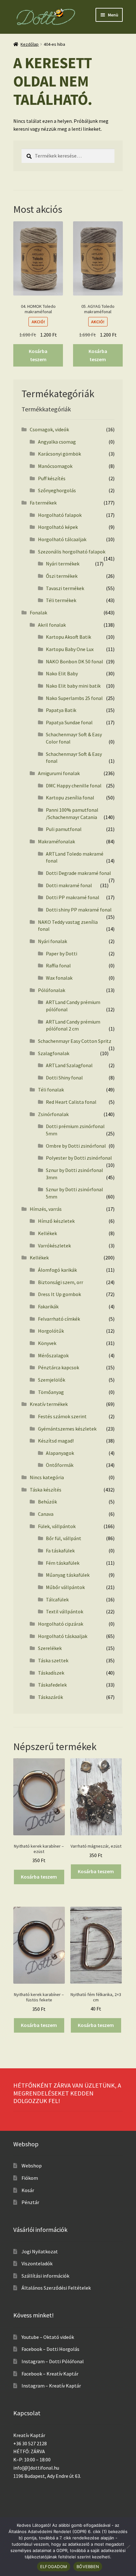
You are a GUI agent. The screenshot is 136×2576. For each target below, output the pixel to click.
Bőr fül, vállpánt (64, 1538)
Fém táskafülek (63, 1563)
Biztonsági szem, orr (61, 1282)
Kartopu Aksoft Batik (68, 637)
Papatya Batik (61, 710)
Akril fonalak (52, 625)
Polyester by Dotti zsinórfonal (79, 1158)
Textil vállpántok (65, 1611)
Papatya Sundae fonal (69, 722)
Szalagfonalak (54, 1053)
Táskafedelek (52, 1685)
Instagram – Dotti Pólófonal (53, 2361)
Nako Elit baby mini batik (73, 686)
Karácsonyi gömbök (59, 454)
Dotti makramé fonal (69, 885)
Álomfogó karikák (57, 1270)
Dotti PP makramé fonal (73, 897)
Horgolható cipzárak (61, 1624)
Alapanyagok (60, 1453)
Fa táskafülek (60, 1551)
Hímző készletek (56, 1221)
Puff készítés (52, 478)
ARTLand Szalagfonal (69, 1065)
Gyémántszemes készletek (67, 1429)
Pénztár (30, 2202)
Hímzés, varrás (46, 1209)
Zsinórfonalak (53, 1114)
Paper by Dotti (62, 953)
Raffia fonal (58, 965)
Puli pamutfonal (64, 829)
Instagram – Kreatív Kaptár (51, 2386)
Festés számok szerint (62, 1416)
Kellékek (47, 1233)
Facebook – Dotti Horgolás (50, 2349)
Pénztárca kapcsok (59, 1367)
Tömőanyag (51, 1392)
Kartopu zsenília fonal (70, 798)
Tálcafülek (57, 1599)
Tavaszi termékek (65, 588)
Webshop (32, 2166)
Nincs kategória (47, 1477)
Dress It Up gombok (59, 1294)
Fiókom (30, 2178)
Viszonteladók (37, 2263)
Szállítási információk (45, 2276)
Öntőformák (60, 1465)
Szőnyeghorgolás (57, 490)
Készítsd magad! (56, 1441)
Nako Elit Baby (62, 673)
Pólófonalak (52, 990)
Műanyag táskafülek (68, 1575)
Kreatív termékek (49, 1404)
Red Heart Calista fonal (71, 1102)
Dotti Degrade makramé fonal (78, 873)
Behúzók (47, 1502)
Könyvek (47, 1343)
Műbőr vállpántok (65, 1587)
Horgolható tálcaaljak (62, 539)
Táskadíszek (51, 1673)
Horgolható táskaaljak (63, 1636)
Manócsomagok (55, 466)
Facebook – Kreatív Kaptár (50, 2374)
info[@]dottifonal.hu (36, 2468)
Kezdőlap (30, 44)
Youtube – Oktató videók (48, 2337)
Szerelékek (50, 1648)
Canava (46, 1514)
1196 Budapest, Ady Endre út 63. (47, 2476)
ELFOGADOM (54, 2567)
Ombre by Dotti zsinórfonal (76, 1146)
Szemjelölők (52, 1380)
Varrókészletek (54, 1246)
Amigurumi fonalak (59, 773)
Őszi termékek (62, 576)
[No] (128, 2547)
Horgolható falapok (60, 515)
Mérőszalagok (53, 1355)
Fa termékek (43, 503)
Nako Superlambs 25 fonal (74, 698)
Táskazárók (50, 1697)
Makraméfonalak (56, 841)
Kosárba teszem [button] (38, 355)
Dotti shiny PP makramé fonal (79, 910)
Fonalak (38, 613)
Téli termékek (61, 600)
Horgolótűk (51, 1331)
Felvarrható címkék (59, 1319)
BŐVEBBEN (88, 2567)
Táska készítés (46, 1490)
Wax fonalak (59, 978)
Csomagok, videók (49, 429)
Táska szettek (53, 1660)
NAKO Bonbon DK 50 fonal (74, 661)
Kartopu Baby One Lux (70, 649)
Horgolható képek (58, 527)
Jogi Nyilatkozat (40, 2251)
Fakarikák (48, 1306)
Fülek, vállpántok (57, 1526)
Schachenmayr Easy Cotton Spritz (75, 1041)
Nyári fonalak (53, 941)
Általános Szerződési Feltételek (56, 2288)
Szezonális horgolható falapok (72, 552)
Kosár (28, 2190)
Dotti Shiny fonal (64, 1078)
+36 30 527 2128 (30, 2443)
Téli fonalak (51, 1090)
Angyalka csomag (57, 442)
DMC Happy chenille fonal (74, 786)
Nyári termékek (63, 564)
